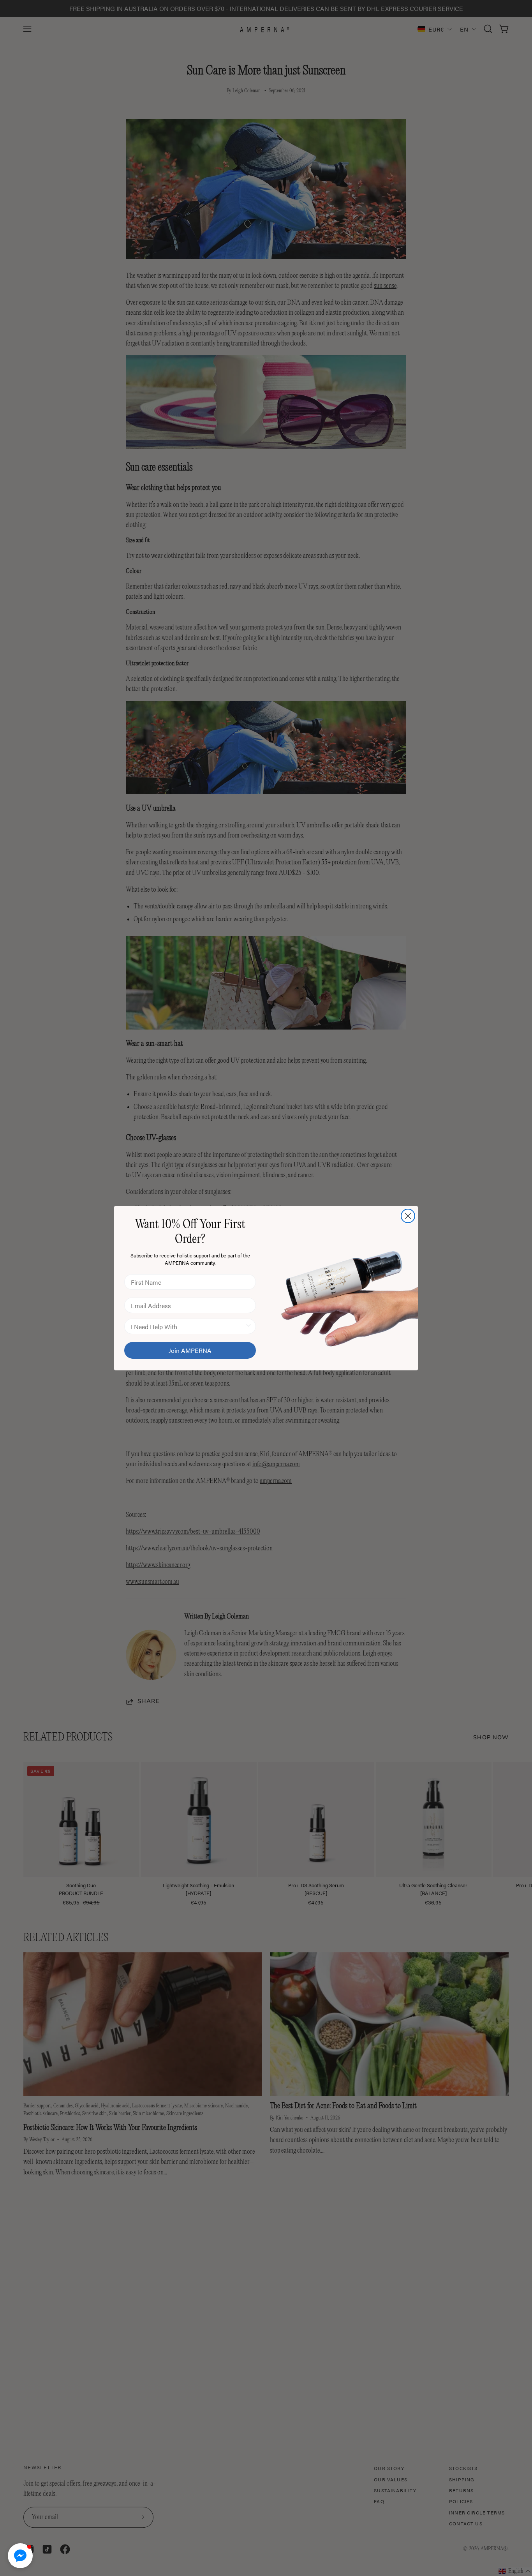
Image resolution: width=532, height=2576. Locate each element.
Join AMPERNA (190, 1350)
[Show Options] (248, 1326)
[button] (20, 2556)
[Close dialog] (408, 1216)
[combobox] (188, 1326)
